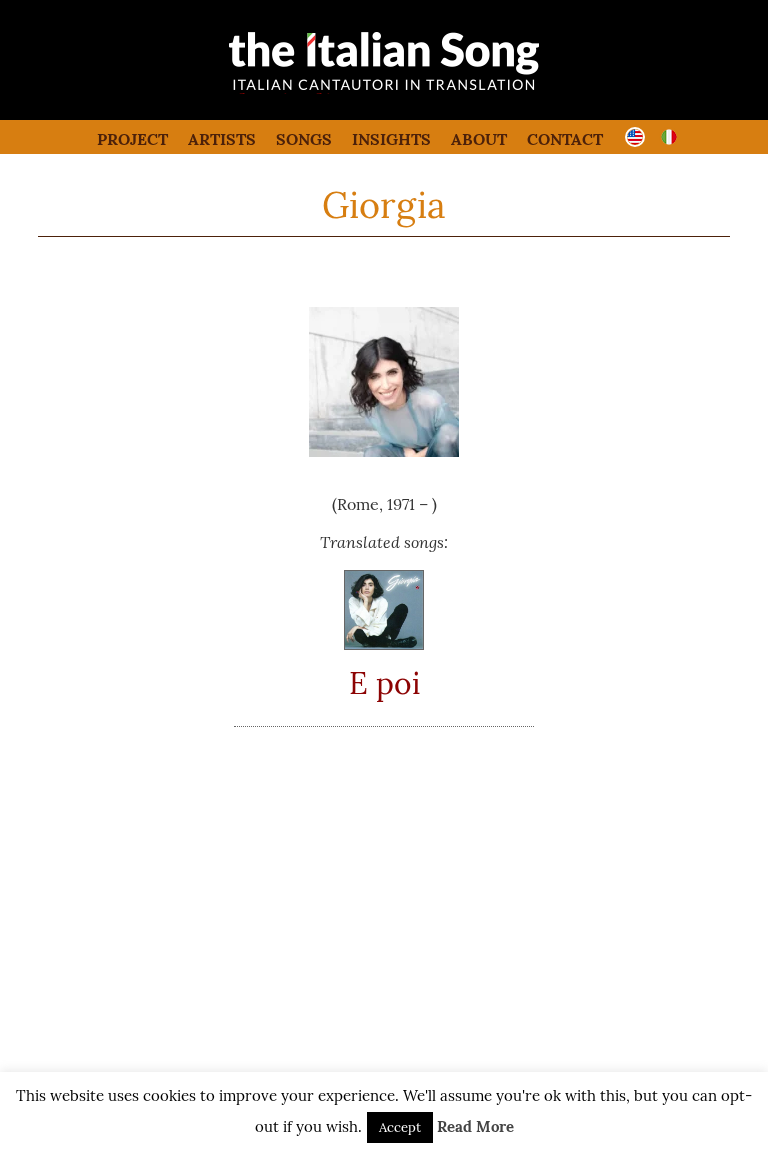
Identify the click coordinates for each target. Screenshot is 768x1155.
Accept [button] (400, 1127)
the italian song (333, 90)
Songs (304, 139)
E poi (384, 683)
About (479, 139)
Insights (391, 139)
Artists (222, 139)
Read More (475, 1126)
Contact (565, 139)
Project (132, 139)
